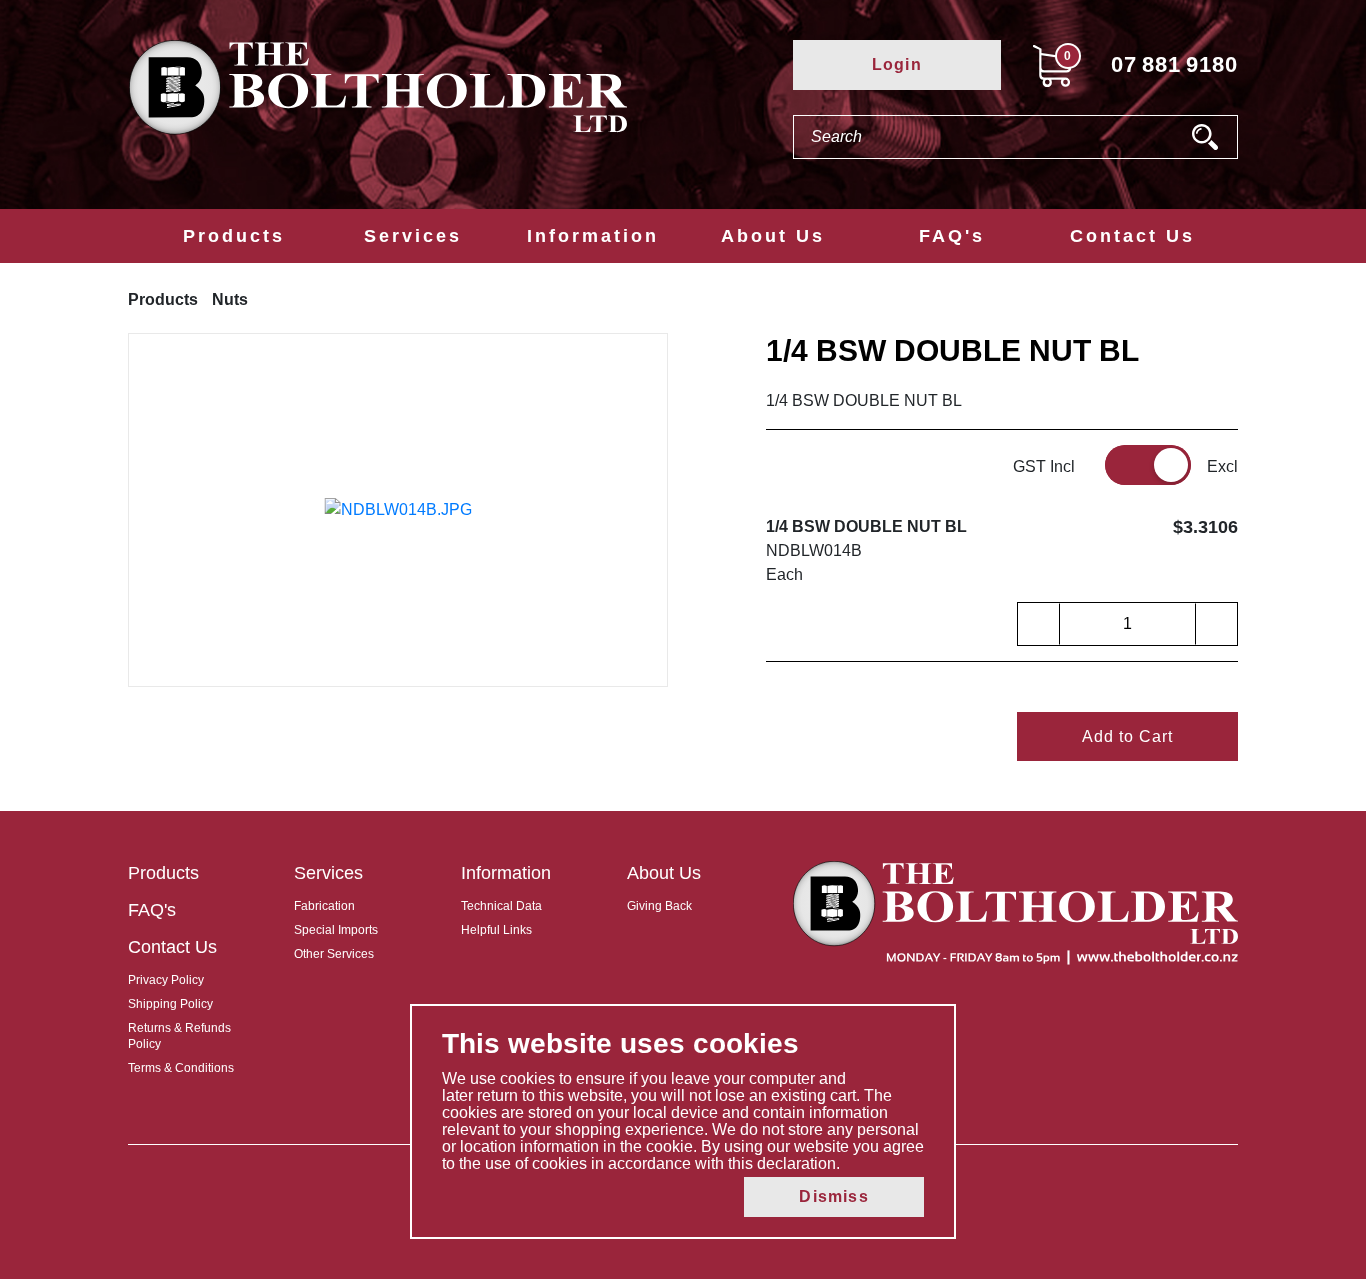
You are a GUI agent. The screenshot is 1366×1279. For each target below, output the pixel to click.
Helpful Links (496, 930)
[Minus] (1039, 624)
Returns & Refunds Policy (179, 1036)
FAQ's (952, 236)
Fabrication (324, 906)
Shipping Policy (170, 1004)
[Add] (1216, 624)
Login (897, 64)
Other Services (334, 954)
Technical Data (501, 906)
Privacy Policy (166, 980)
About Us (773, 236)
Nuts (230, 299)
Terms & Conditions (181, 1068)
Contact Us (1132, 236)
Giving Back (659, 906)
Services (413, 236)
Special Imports (336, 930)
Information (593, 236)
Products (234, 236)
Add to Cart (1127, 736)
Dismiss (833, 1196)
